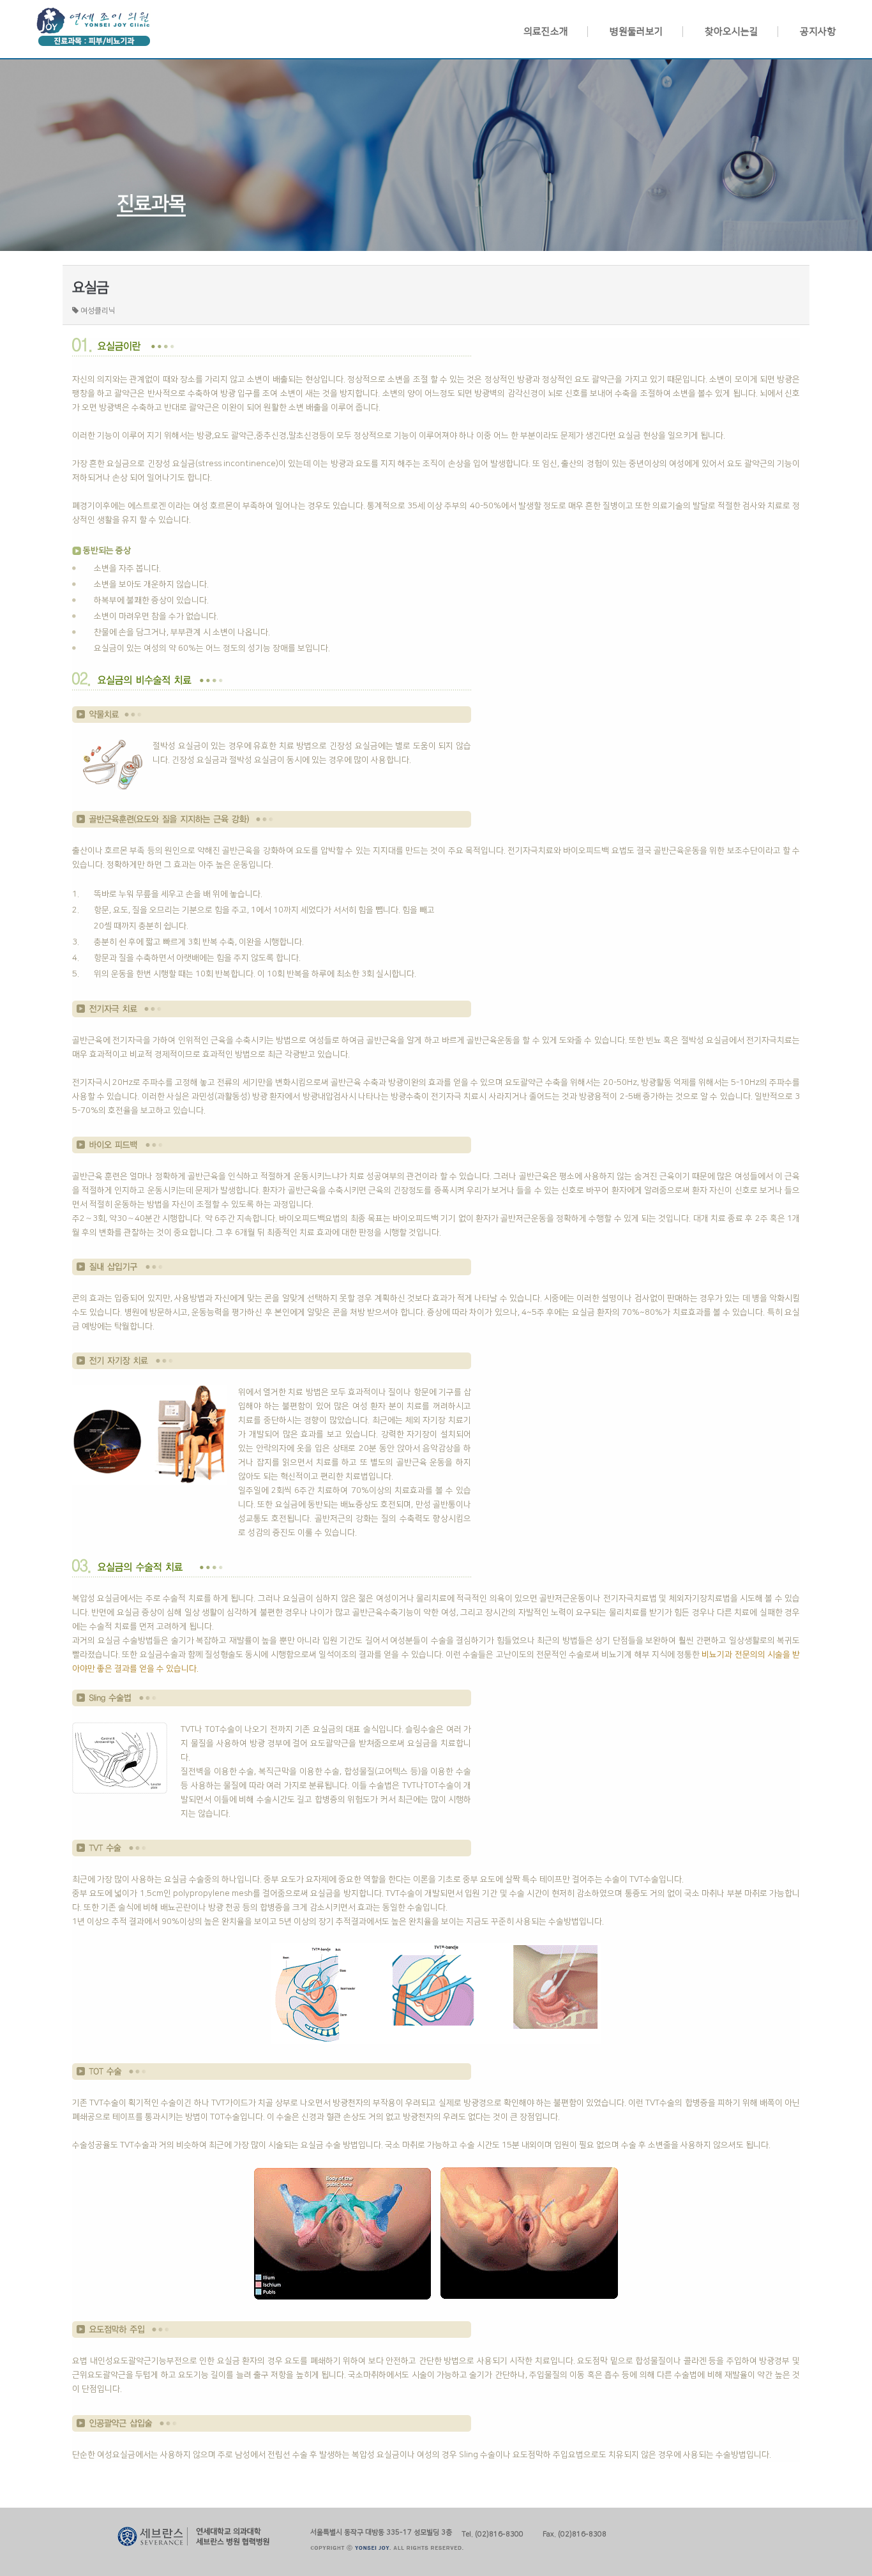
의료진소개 (546, 32)
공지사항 (818, 32)
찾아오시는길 (732, 32)
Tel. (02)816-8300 (492, 2533)
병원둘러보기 (636, 32)
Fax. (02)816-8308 (575, 2533)
